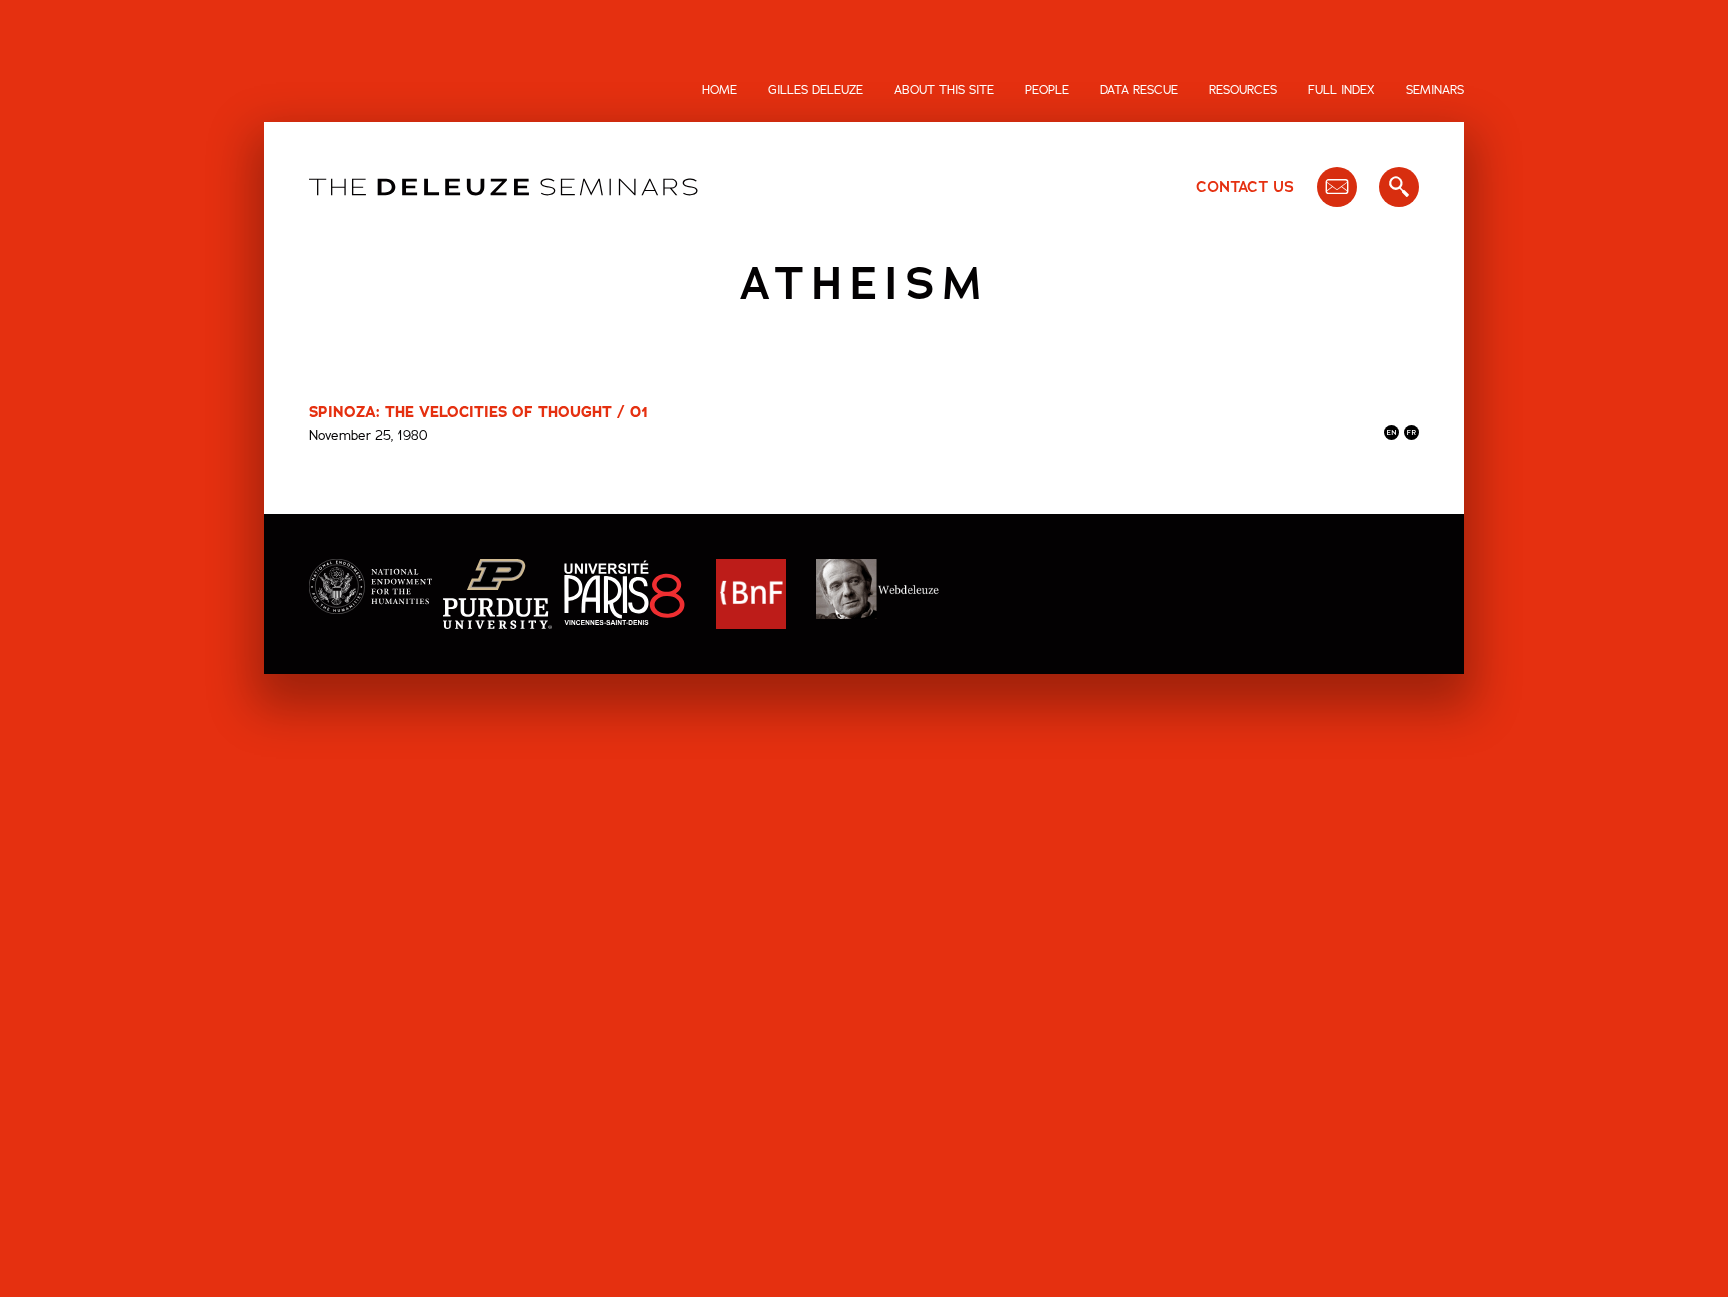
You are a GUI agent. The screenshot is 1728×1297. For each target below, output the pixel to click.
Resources (1243, 90)
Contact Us (1245, 187)
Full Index (1341, 90)
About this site (944, 90)
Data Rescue (1139, 90)
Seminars (1435, 90)
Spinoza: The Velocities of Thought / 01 (478, 412)
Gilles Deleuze (815, 90)
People (1047, 90)
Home (719, 90)
